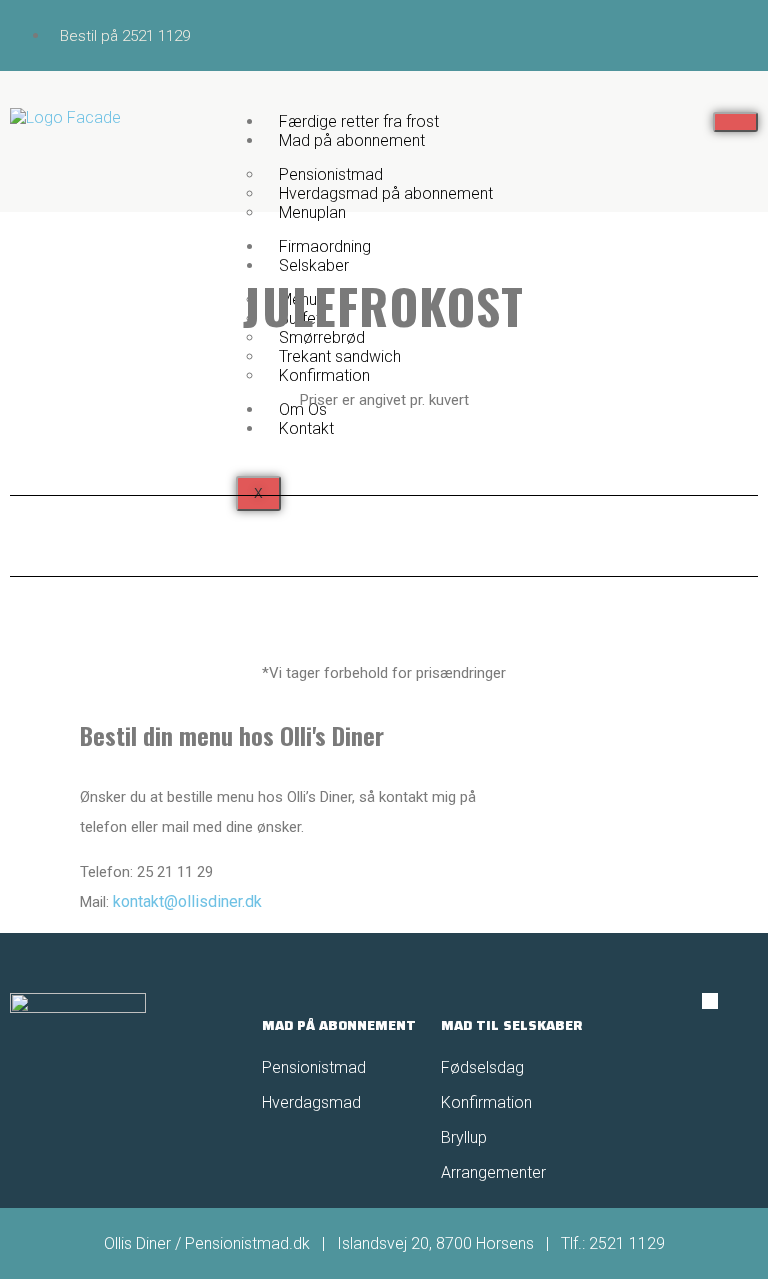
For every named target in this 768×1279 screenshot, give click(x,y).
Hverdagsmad (311, 1102)
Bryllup (464, 1137)
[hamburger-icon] (735, 122)
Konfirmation (486, 1102)
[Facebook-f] (710, 1001)
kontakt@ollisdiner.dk (187, 901)
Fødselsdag (482, 1067)
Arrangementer (493, 1172)
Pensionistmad (316, 1067)
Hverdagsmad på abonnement (386, 193)
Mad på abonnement (352, 140)
